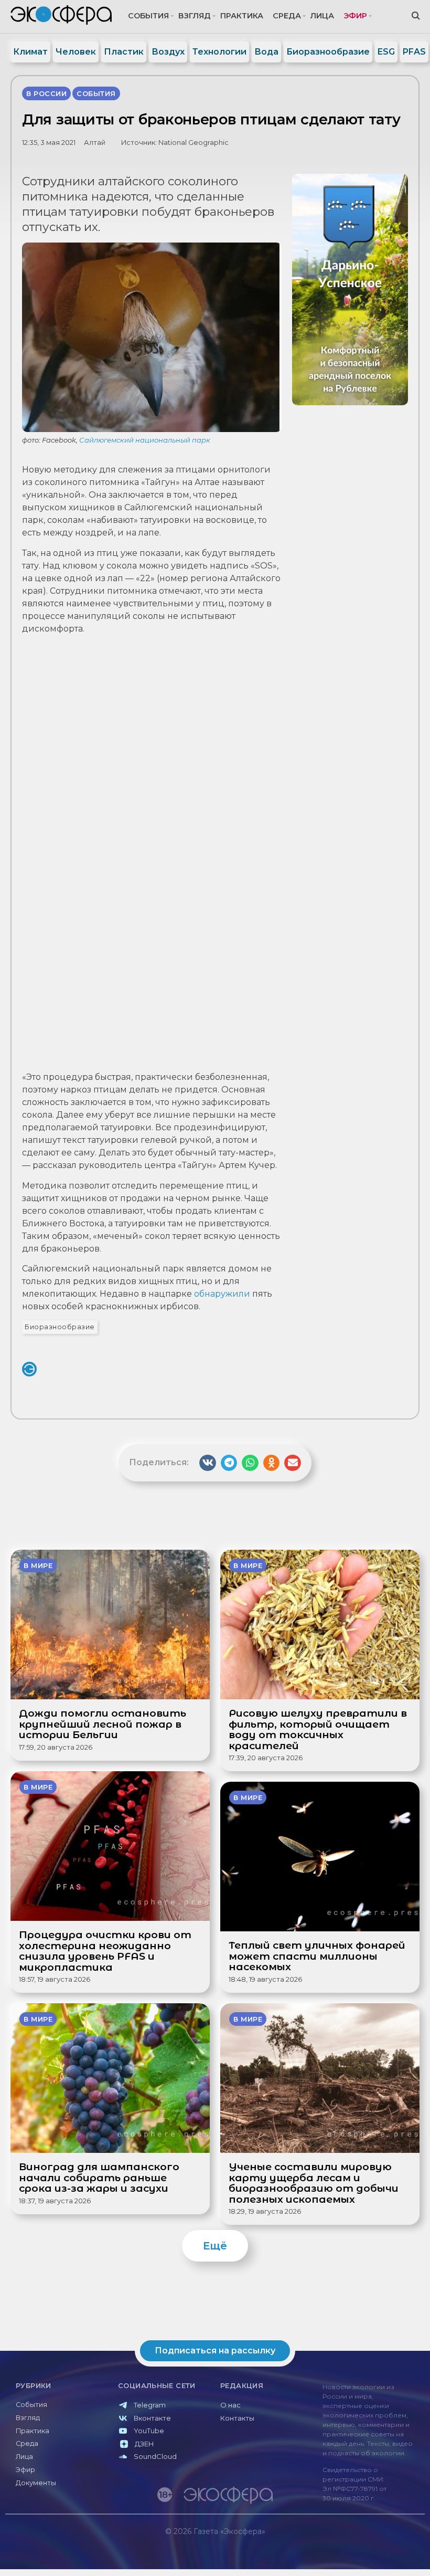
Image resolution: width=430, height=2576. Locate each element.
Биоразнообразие (328, 52)
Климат (30, 52)
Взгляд (195, 16)
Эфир (355, 16)
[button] (208, 1463)
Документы (36, 2483)
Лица (322, 16)
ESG (386, 52)
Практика (242, 16)
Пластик (124, 52)
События (148, 16)
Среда (287, 16)
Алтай (95, 143)
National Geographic (193, 143)
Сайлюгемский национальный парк (145, 440)
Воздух (168, 52)
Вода (266, 52)
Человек (76, 52)
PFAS (414, 52)
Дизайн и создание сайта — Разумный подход (360, 2553)
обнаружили (222, 1294)
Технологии (219, 52)
